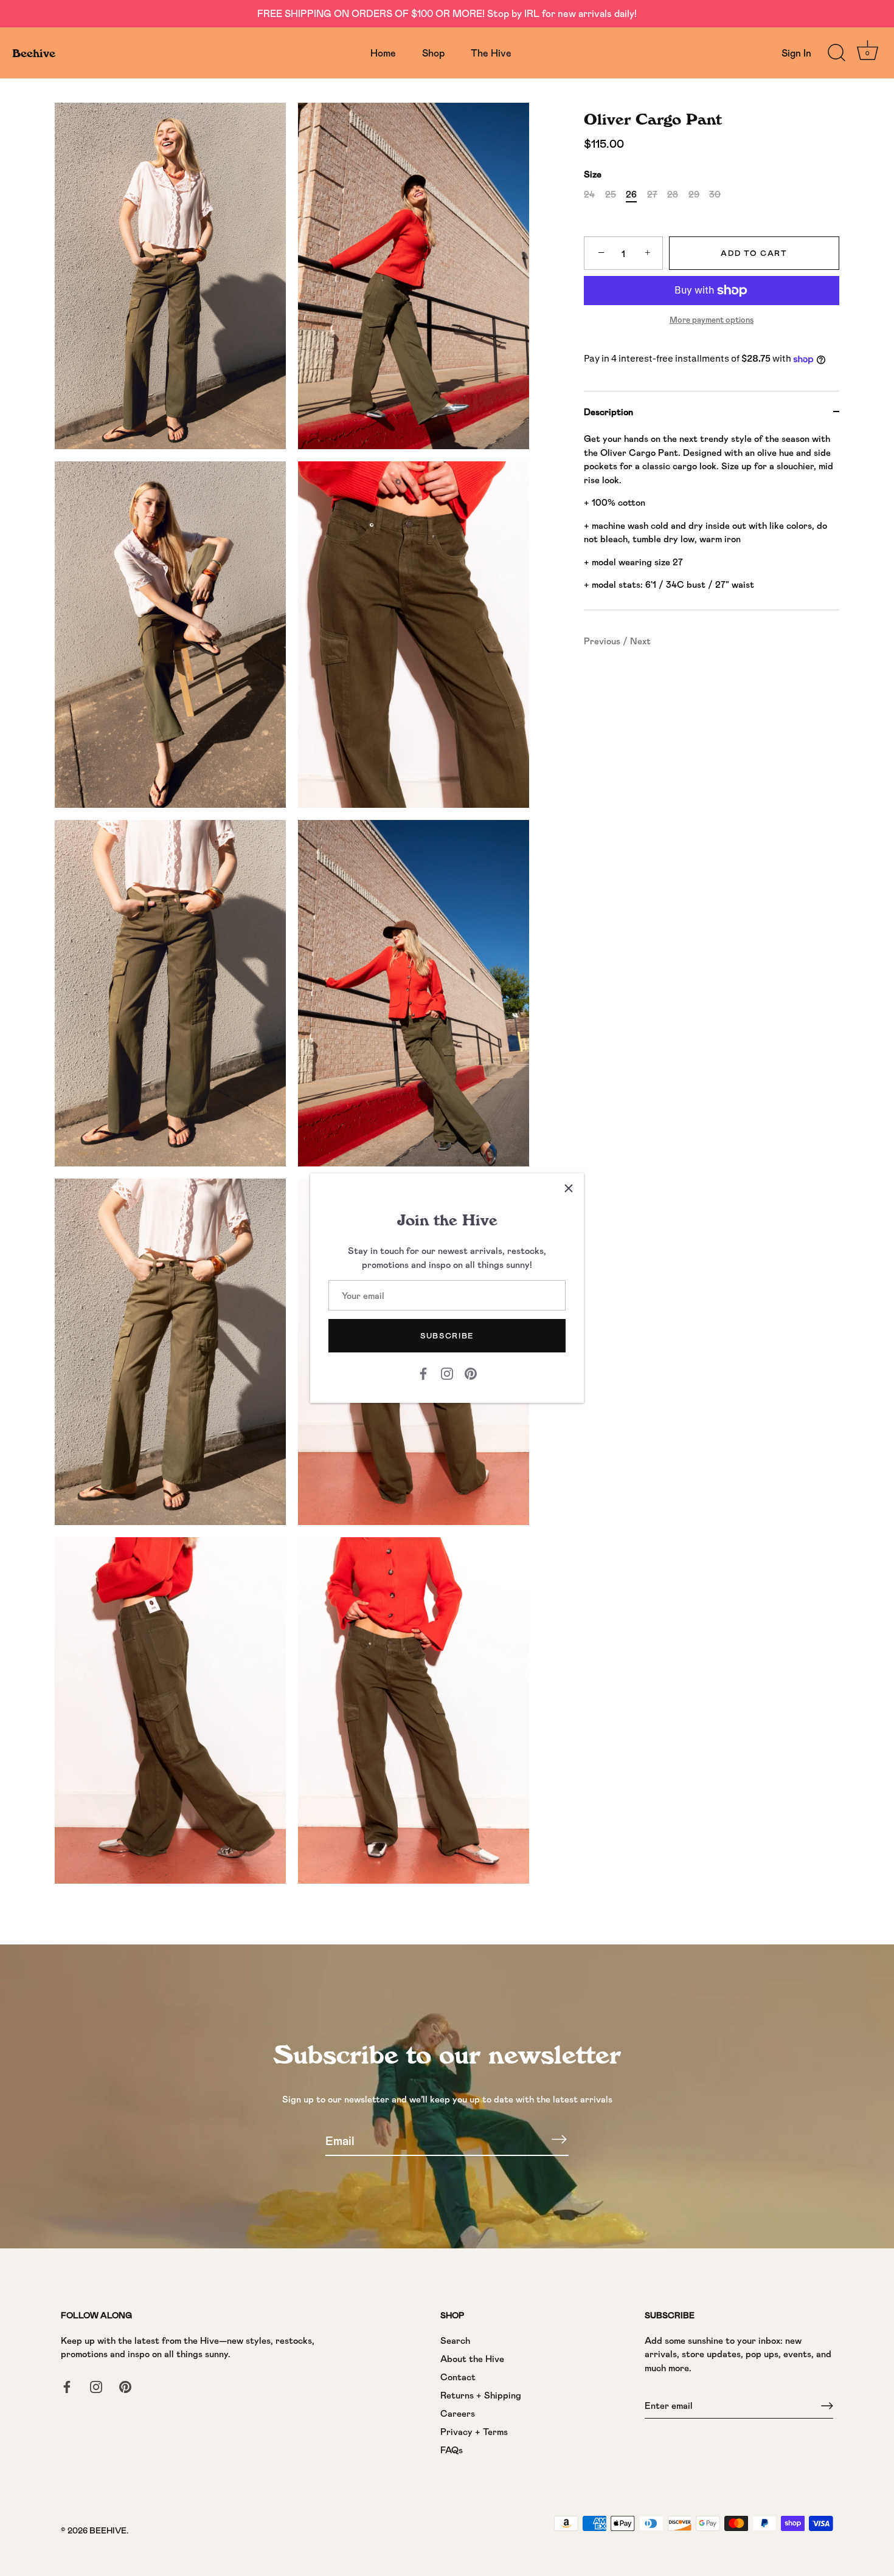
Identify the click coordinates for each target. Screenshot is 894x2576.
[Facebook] (423, 1372)
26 (631, 195)
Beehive (34, 53)
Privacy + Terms (474, 2431)
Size (593, 174)
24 (589, 195)
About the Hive (472, 2358)
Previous (603, 641)
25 (611, 195)
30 (715, 195)
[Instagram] (447, 1372)
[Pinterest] (471, 1372)
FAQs (452, 2450)
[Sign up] (827, 2406)
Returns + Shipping (481, 2395)
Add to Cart (754, 253)
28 (673, 195)
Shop (433, 53)
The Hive (491, 53)
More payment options (712, 320)
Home (383, 53)
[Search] (836, 53)
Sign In (796, 53)
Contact (458, 2377)
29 (694, 195)
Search (455, 2340)
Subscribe (447, 1335)
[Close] (569, 1188)
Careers (458, 2413)
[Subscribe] (559, 2140)
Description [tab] (608, 412)
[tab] (712, 521)
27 (652, 195)
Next (640, 641)
